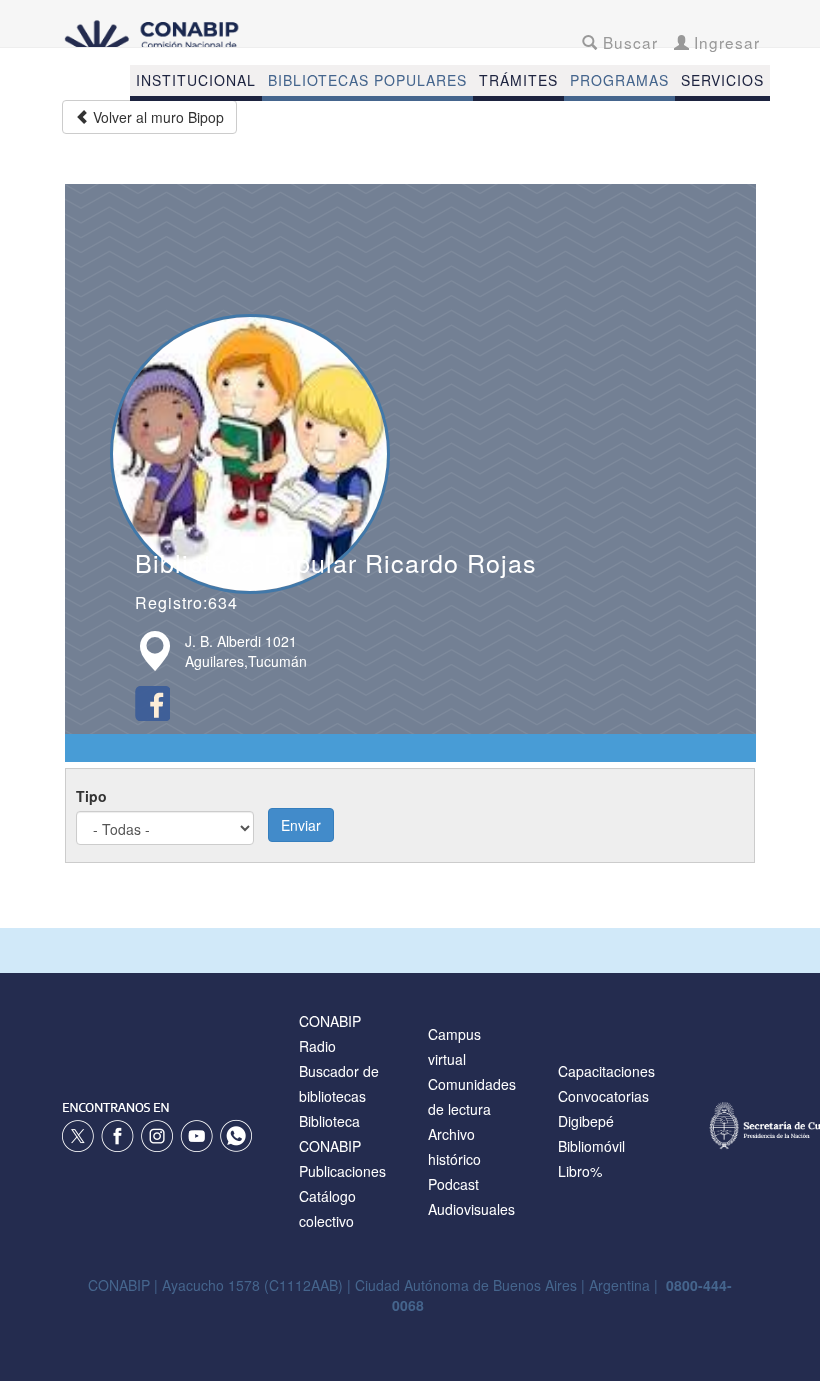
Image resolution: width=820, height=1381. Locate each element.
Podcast (453, 1184)
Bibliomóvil (591, 1146)
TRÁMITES (518, 80)
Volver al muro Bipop (156, 117)
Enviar (301, 825)
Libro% (580, 1171)
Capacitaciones (606, 1071)
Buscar (627, 42)
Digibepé (586, 1121)
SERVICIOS (722, 80)
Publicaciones (342, 1171)
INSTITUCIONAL (196, 80)
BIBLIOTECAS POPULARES (367, 80)
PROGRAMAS (619, 80)
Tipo (91, 796)
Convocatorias (603, 1096)
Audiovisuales (471, 1209)
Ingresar (724, 42)
